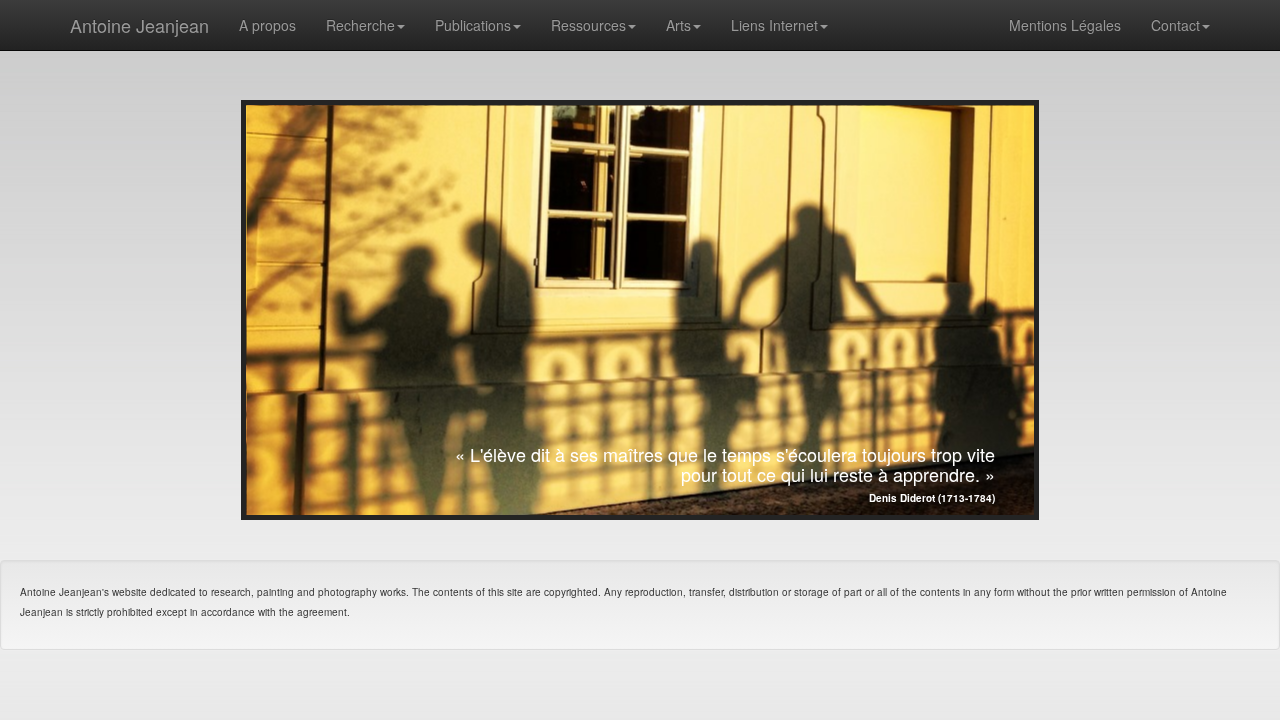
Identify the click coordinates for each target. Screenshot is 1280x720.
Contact (1175, 25)
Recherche (360, 25)
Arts (678, 25)
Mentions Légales (1065, 25)
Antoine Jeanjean (139, 25)
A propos (267, 25)
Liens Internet (774, 25)
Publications (473, 25)
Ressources (588, 25)
